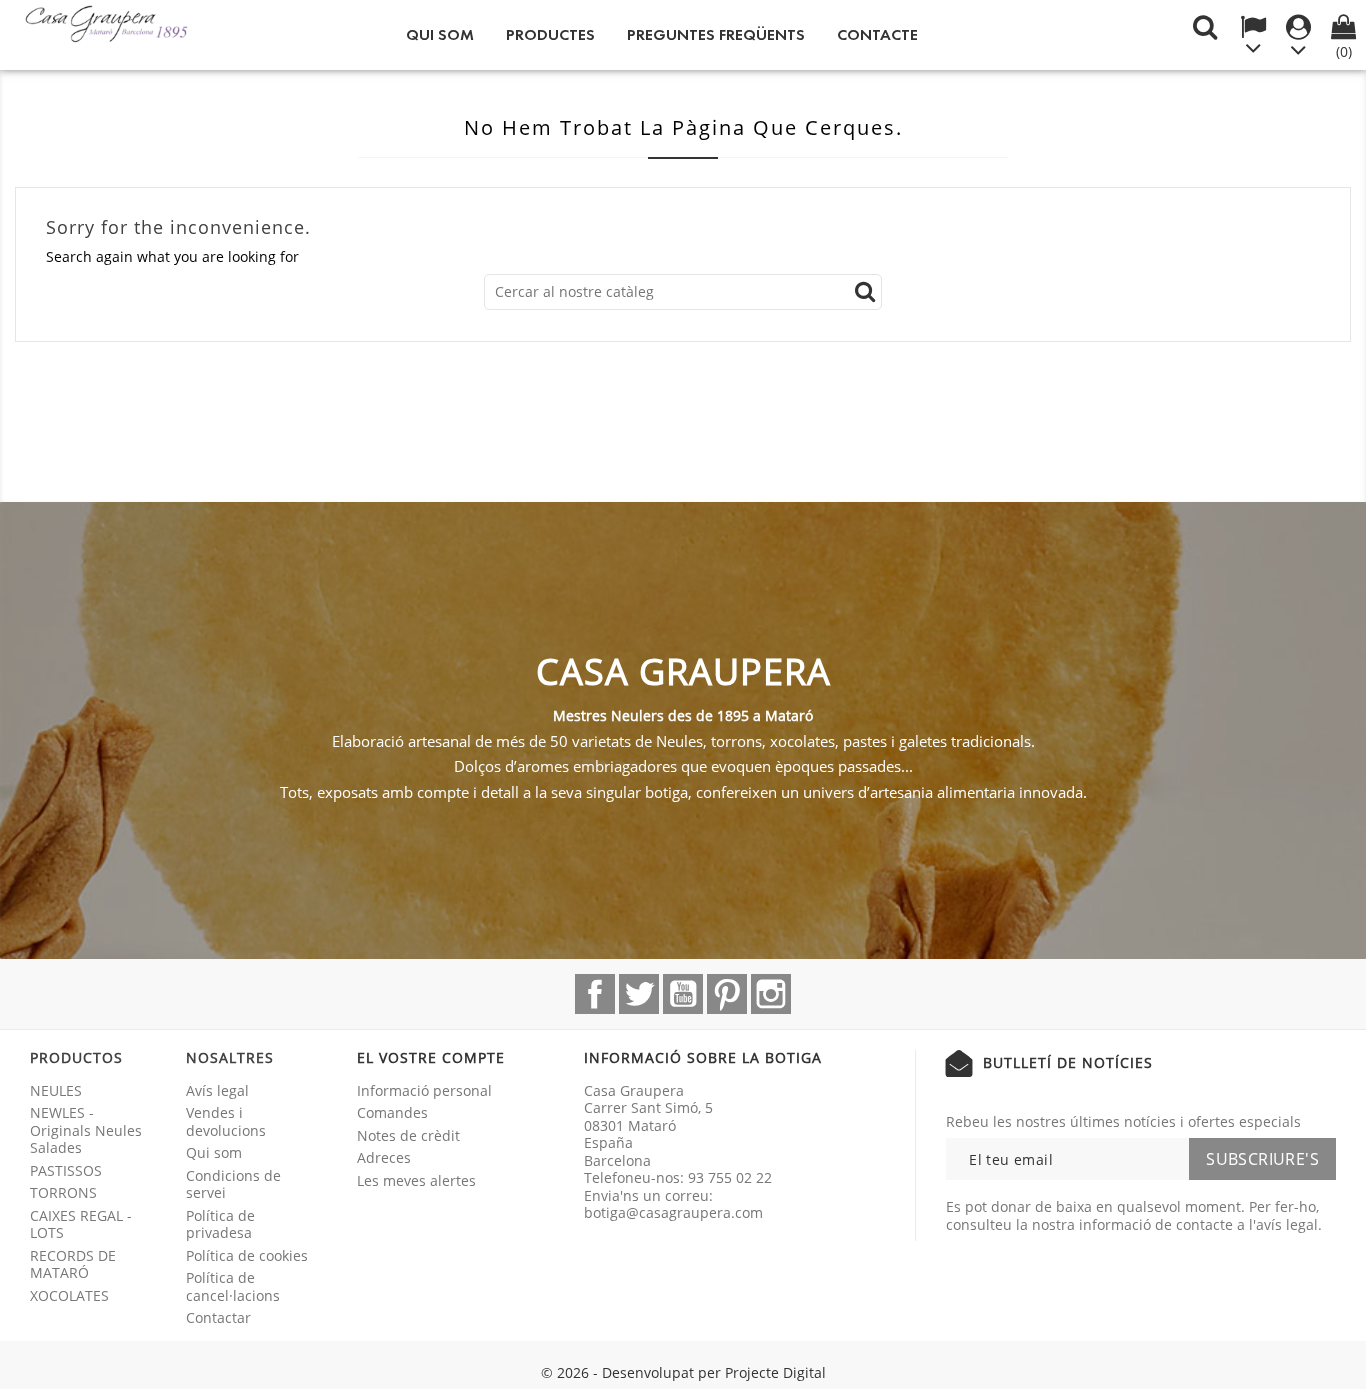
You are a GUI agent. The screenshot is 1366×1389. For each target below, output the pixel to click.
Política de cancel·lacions (233, 1286)
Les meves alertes (416, 1180)
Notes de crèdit (408, 1135)
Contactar (218, 1317)
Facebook (595, 994)
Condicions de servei (233, 1184)
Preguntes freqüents (716, 34)
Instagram (771, 994)
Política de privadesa (220, 1224)
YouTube (683, 994)
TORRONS (63, 1192)
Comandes (392, 1112)
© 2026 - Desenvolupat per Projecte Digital (683, 1372)
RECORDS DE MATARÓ (73, 1264)
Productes (550, 34)
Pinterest (727, 994)
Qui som (440, 34)
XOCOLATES (69, 1295)
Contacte (877, 34)
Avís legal (217, 1090)
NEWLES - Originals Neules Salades (86, 1130)
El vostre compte (431, 1057)
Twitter (639, 994)
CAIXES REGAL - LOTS (81, 1224)
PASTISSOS (66, 1170)
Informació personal (424, 1090)
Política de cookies (247, 1255)
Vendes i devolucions (226, 1121)
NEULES (56, 1090)
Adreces (384, 1157)
